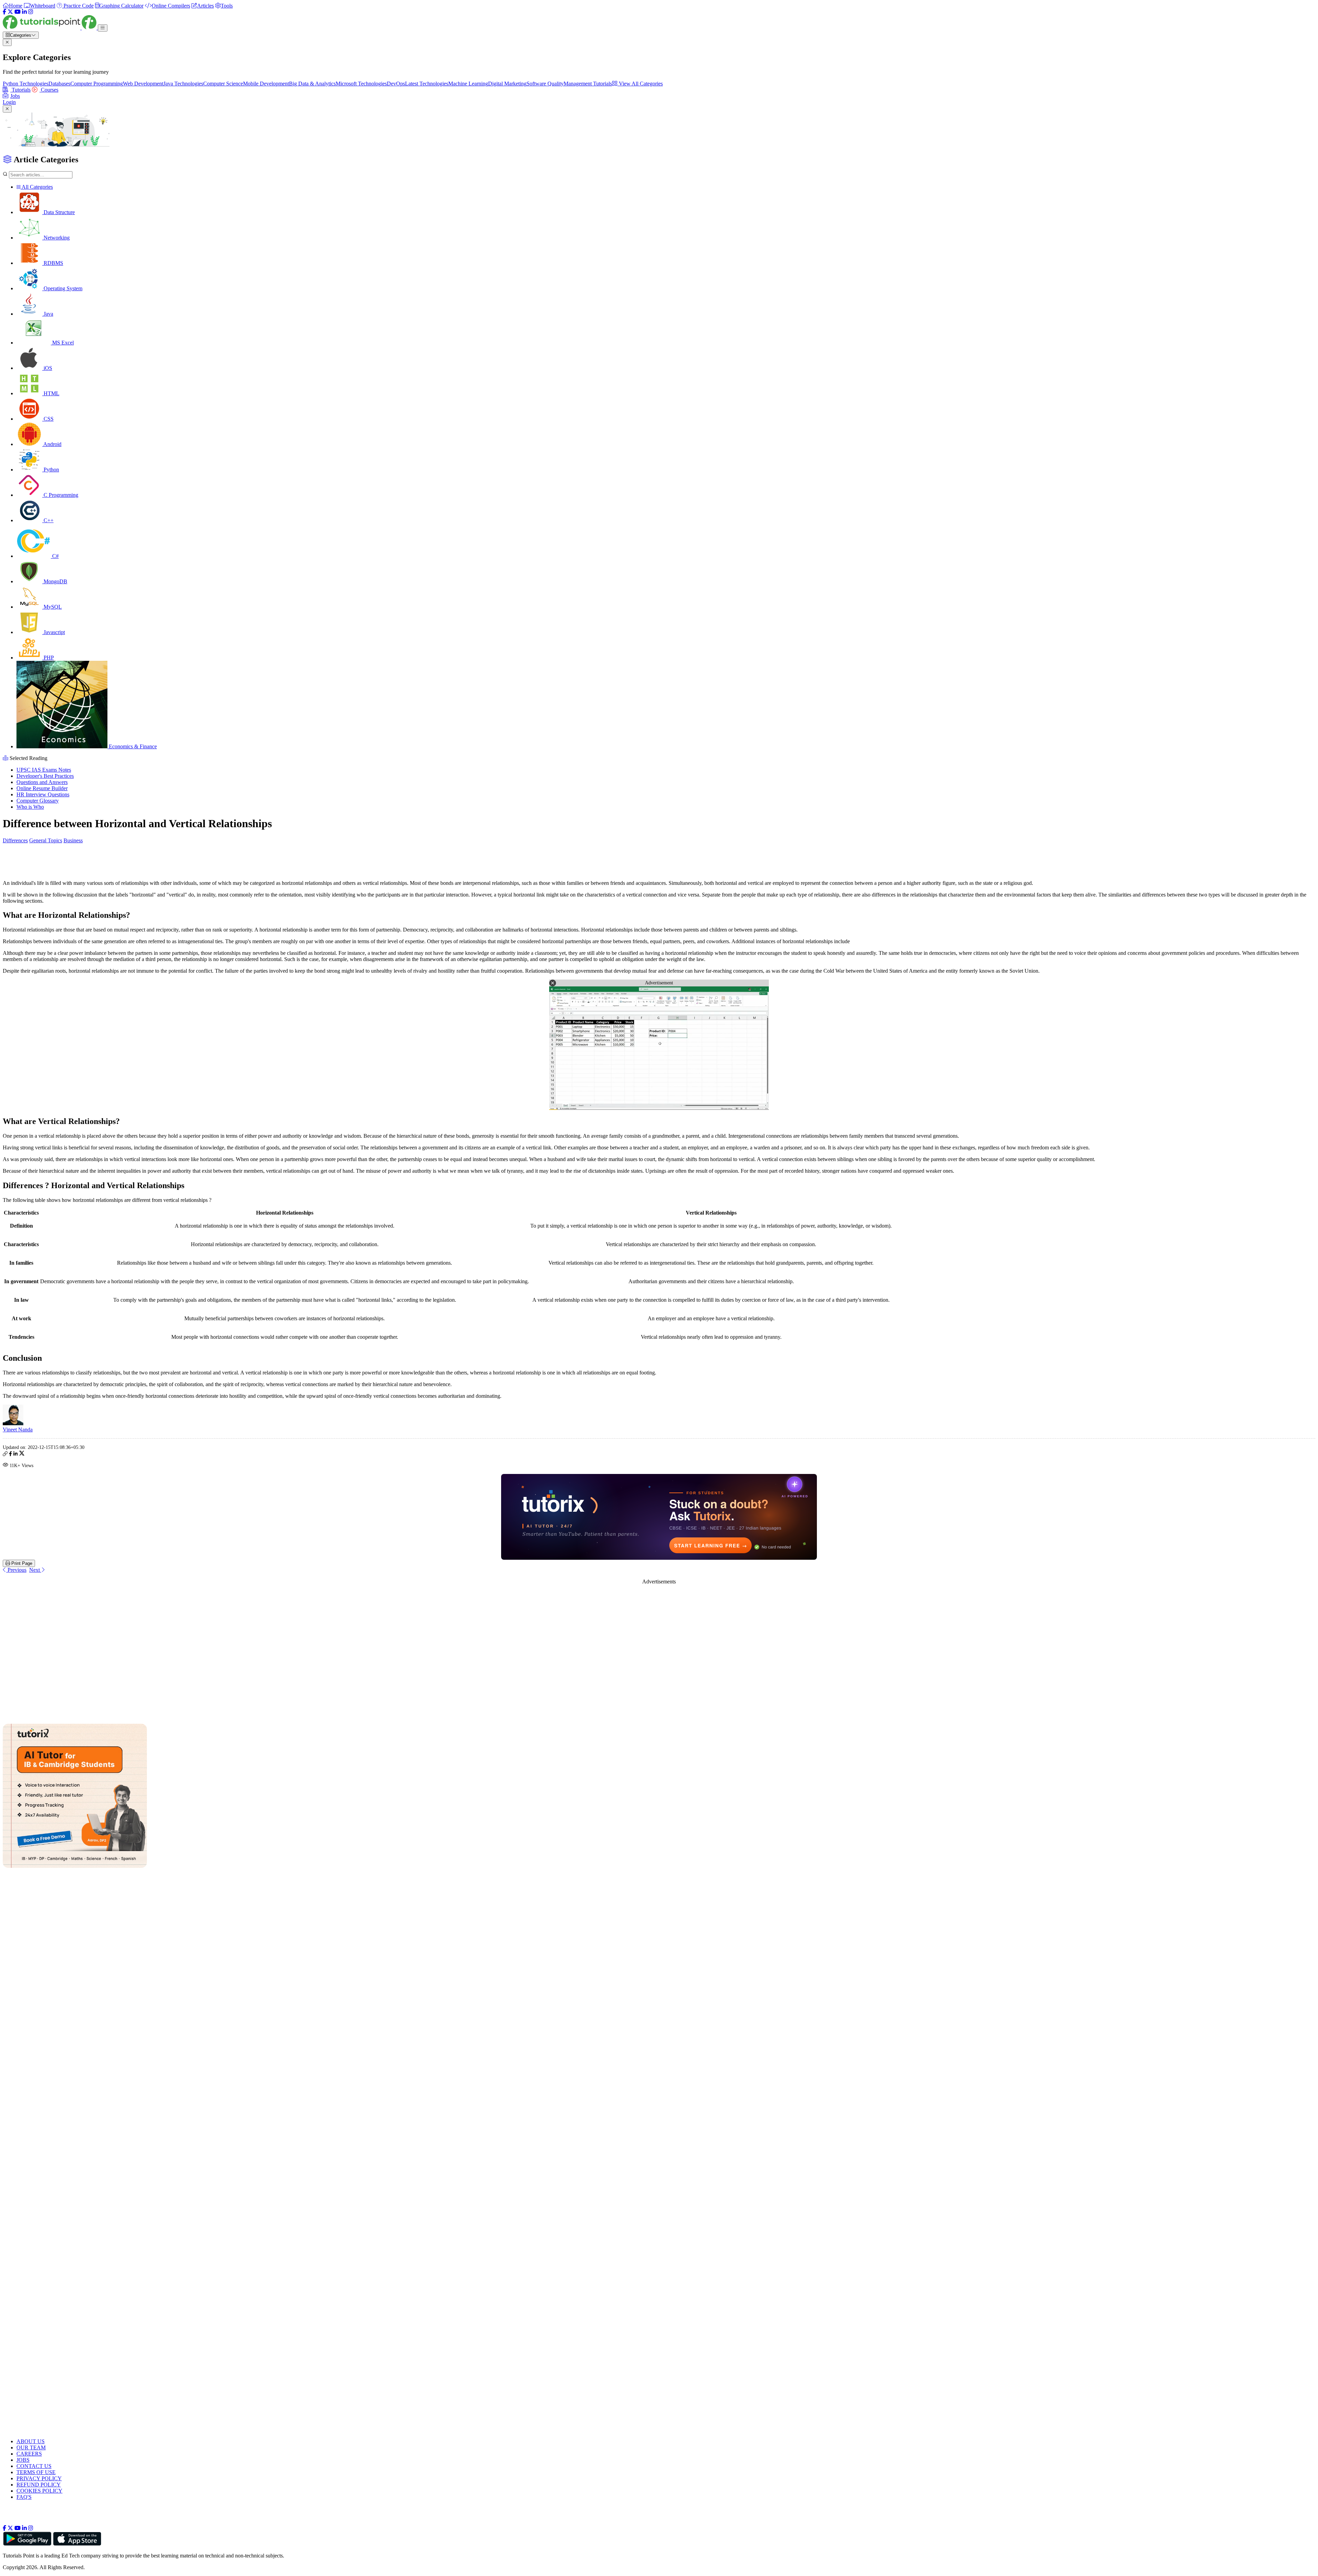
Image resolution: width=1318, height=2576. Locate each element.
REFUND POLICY (39, 2485)
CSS (48, 419)
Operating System (62, 288)
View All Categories (640, 84)
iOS (47, 368)
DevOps (396, 84)
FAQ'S (24, 2497)
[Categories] (103, 28)
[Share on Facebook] (10, 1455)
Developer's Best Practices (45, 776)
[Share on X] (22, 1455)
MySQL (52, 607)
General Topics (46, 840)
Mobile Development (266, 84)
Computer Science (223, 84)
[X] (10, 12)
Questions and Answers (42, 782)
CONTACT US (34, 2466)
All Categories (37, 187)
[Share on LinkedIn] (15, 1455)
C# (55, 556)
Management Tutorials (588, 84)
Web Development (143, 84)
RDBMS (53, 263)
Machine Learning (468, 84)
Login (9, 102)
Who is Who (30, 807)
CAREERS (29, 2454)
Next (35, 1570)
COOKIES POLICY (39, 2491)
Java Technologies (183, 84)
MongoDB (55, 581)
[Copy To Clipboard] (5, 1455)
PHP (48, 658)
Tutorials (20, 90)
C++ (48, 520)
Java (48, 314)
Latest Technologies (427, 84)
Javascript (54, 632)
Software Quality (545, 84)
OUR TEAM (31, 2448)
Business (73, 840)
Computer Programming (97, 84)
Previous (16, 1570)
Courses (49, 90)
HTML (51, 393)
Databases (59, 84)
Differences (15, 840)
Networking (56, 238)
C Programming (60, 495)
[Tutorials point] (50, 28)
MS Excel (62, 343)
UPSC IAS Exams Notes (44, 770)
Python (51, 470)
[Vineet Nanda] (13, 1423)
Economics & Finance (132, 746)
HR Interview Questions (43, 794)
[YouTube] (18, 12)
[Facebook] (4, 12)
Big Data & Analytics (312, 84)
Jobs (15, 96)
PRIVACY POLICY (39, 2478)
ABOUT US (31, 2441)
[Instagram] (31, 12)
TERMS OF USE (36, 2472)
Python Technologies (26, 84)
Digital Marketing (507, 84)
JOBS (23, 2460)
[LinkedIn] (24, 12)
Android (52, 444)
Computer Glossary (38, 801)
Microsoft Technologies (361, 84)
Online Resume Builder (42, 788)
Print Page (21, 1563)
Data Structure (59, 212)
